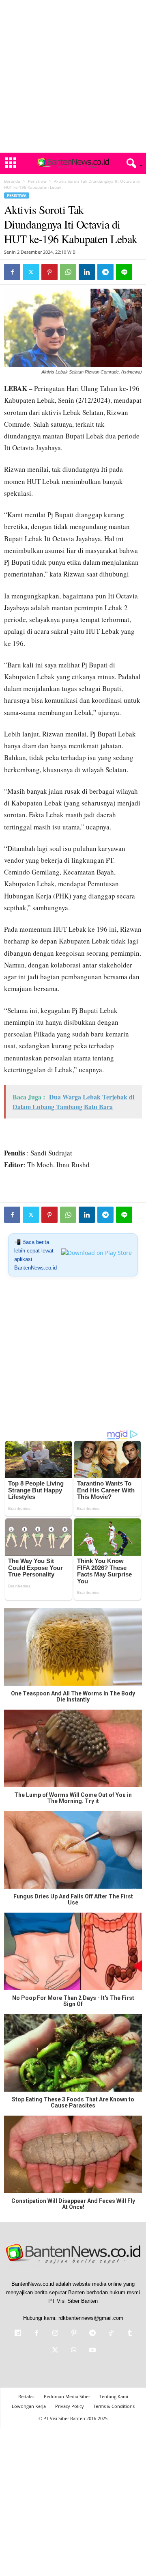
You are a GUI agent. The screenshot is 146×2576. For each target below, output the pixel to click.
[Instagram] (55, 2334)
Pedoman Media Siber (67, 2396)
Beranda (12, 181)
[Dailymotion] (18, 2334)
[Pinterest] (49, 272)
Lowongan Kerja (29, 2406)
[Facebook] (12, 272)
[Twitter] (31, 272)
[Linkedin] (87, 272)
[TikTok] (111, 2334)
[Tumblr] (129, 2334)
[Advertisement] (73, 76)
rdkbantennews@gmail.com (91, 2318)
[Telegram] (105, 272)
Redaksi (26, 2396)
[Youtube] (92, 2351)
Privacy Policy (70, 2406)
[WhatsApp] (68, 272)
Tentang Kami (114, 2396)
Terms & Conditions (114, 2406)
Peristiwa (37, 181)
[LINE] (124, 272)
